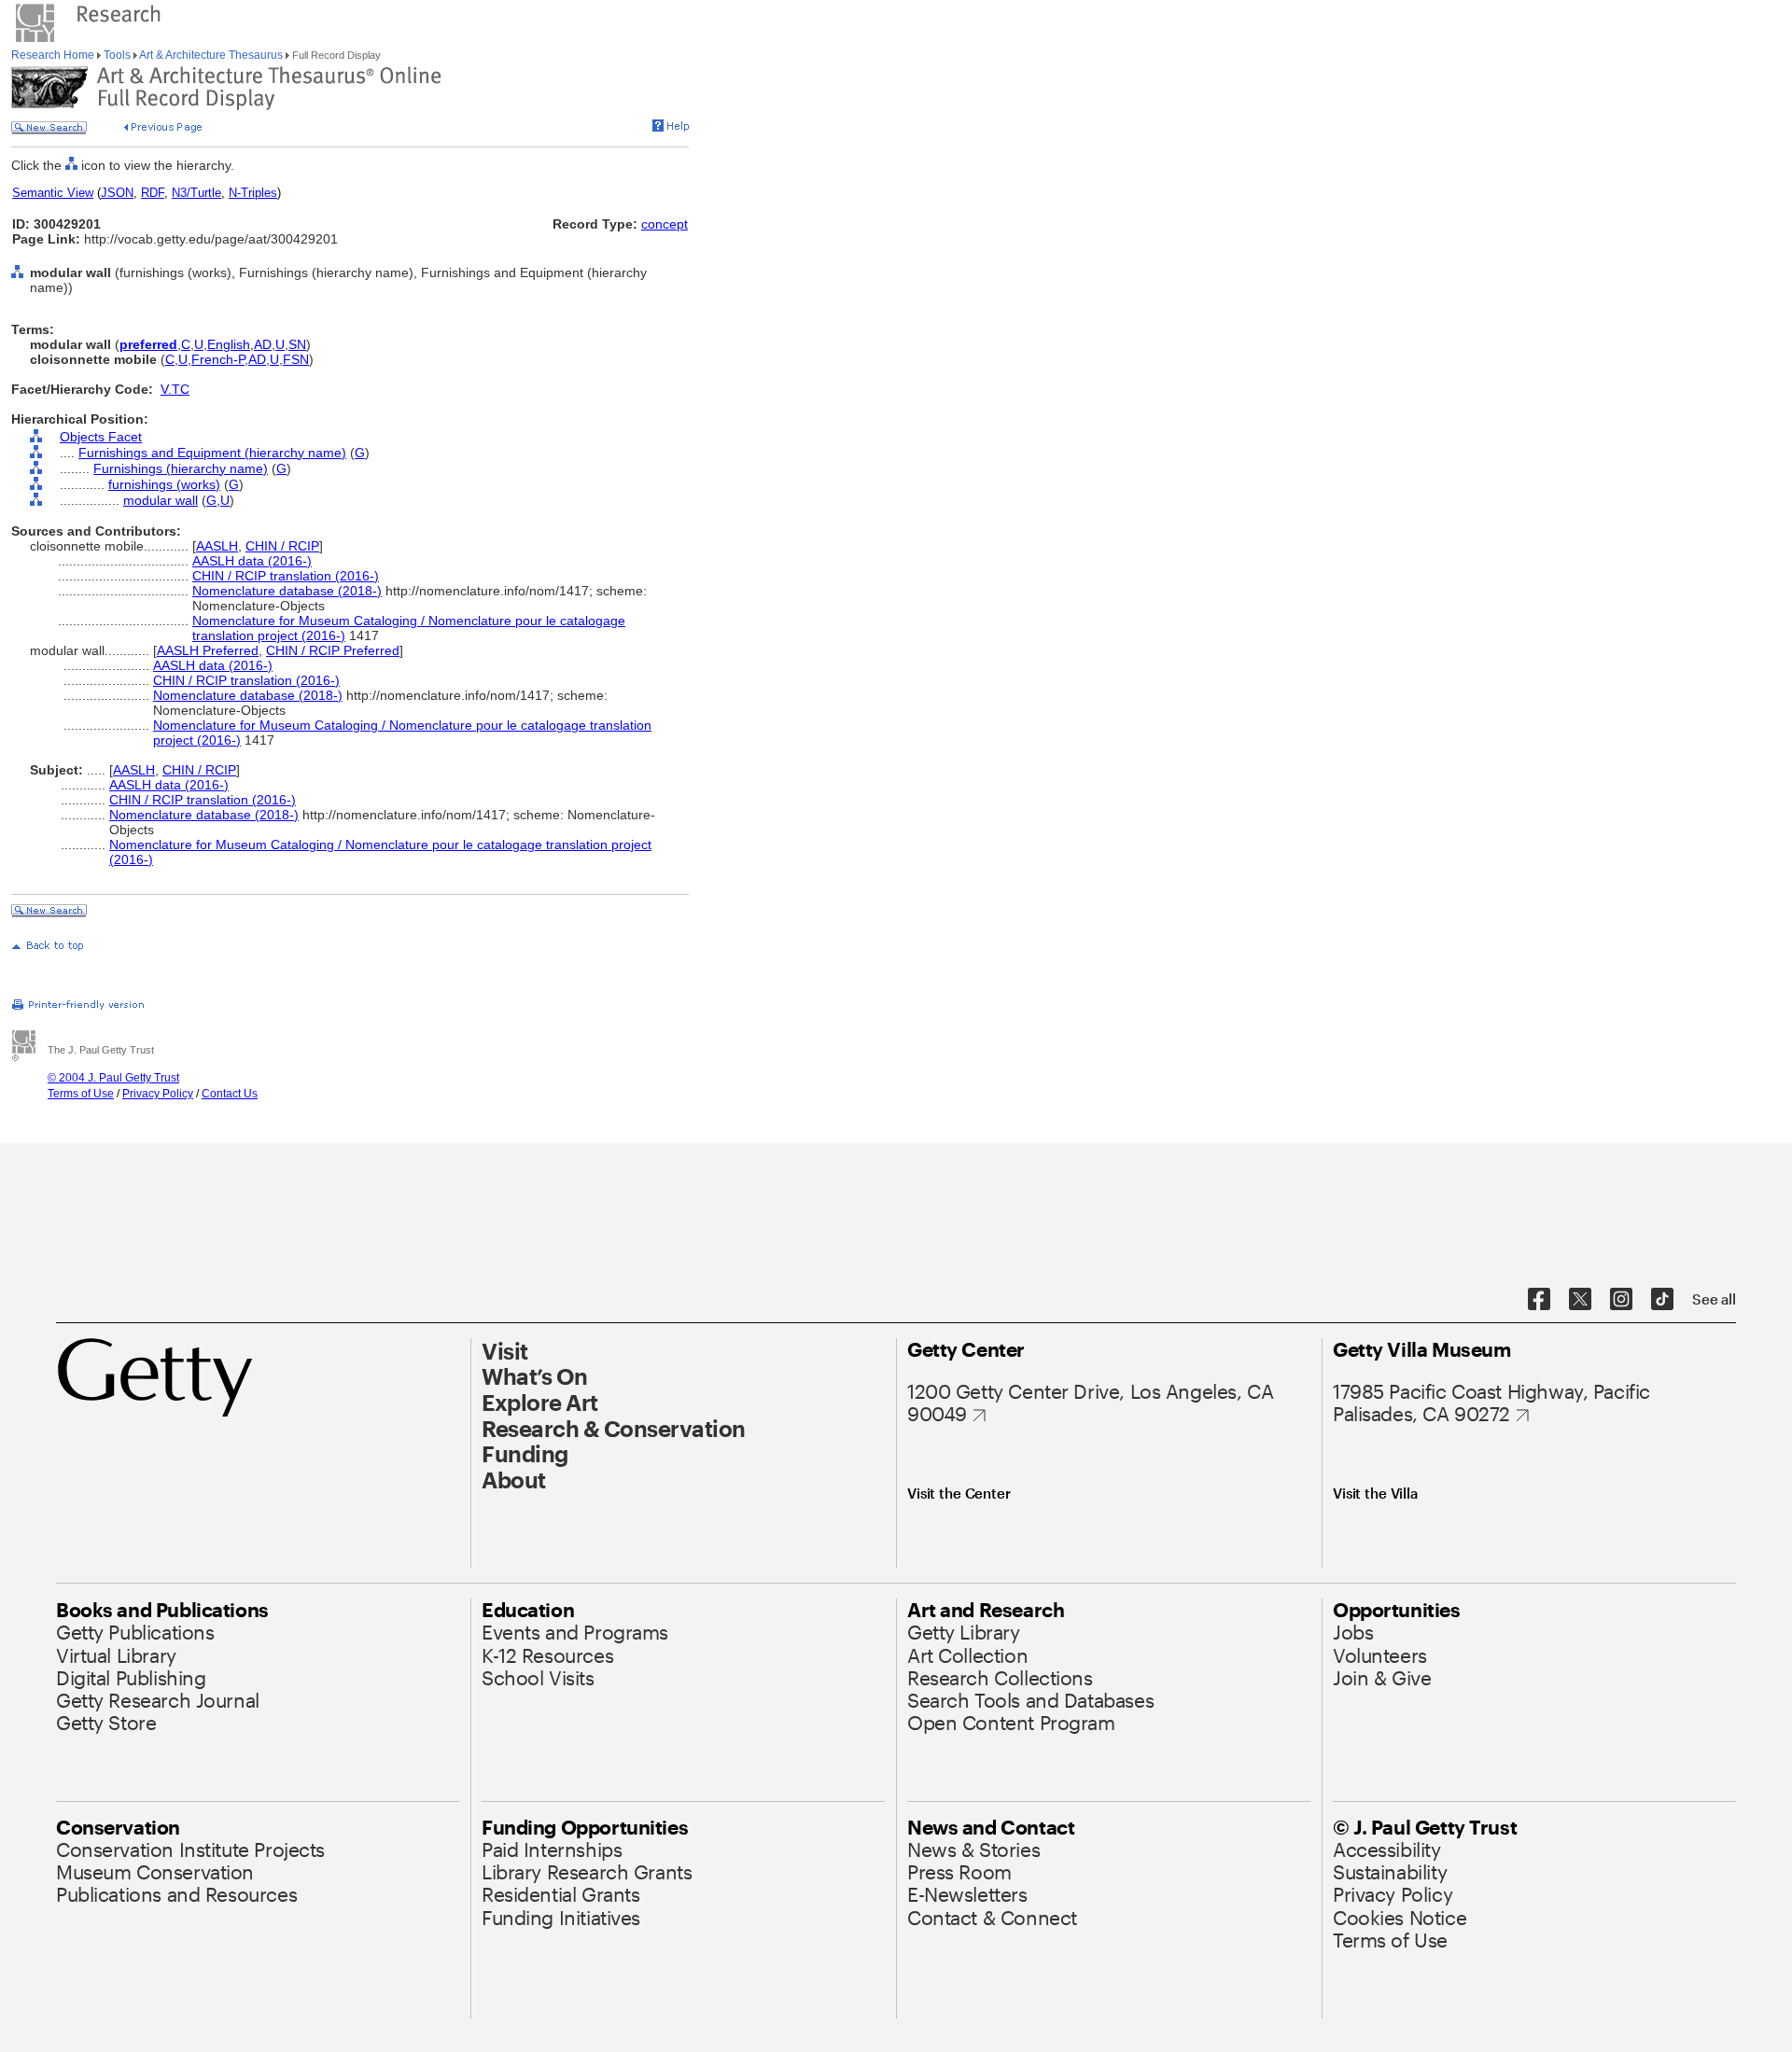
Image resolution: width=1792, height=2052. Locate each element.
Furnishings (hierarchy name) (181, 468)
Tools (117, 55)
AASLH (217, 546)
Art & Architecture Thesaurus (211, 55)
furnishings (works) (164, 484)
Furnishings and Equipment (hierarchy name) (212, 453)
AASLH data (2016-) (252, 561)
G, (213, 500)
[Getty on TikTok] (1662, 1300)
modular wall (161, 500)
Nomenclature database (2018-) (287, 591)
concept (665, 224)
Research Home (54, 55)
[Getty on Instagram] (1621, 1300)
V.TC (175, 389)
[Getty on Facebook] (1539, 1300)
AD (263, 344)
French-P (218, 359)
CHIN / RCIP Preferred (333, 650)
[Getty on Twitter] (1580, 1300)
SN (297, 344)
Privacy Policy (158, 1094)
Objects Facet (101, 437)
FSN (296, 359)
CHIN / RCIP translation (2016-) (286, 576)
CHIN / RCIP (282, 546)
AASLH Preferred (208, 650)
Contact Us (230, 1094)
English (229, 344)
